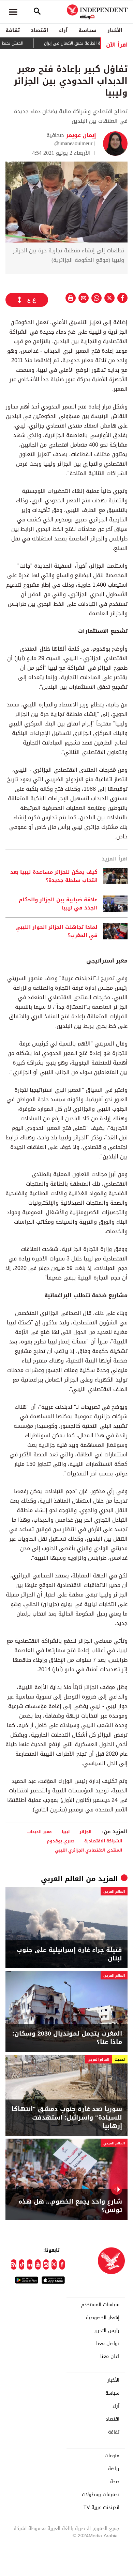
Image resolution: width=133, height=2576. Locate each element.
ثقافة (13, 30)
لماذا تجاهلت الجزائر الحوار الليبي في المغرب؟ (56, 931)
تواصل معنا (108, 2344)
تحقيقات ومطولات (101, 2495)
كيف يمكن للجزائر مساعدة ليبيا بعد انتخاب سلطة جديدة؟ (54, 876)
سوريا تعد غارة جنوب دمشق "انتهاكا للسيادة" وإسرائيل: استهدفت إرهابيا (67, 2118)
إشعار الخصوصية (103, 2318)
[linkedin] (30, 2264)
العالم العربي (62, 1879)
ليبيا (66, 1832)
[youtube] (38, 2264)
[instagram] (46, 2264)
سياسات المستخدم (100, 2305)
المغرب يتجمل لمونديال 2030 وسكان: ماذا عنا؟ (67, 2038)
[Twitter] (54, 2264)
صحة (115, 2482)
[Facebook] (62, 2264)
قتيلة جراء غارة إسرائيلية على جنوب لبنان (69, 1954)
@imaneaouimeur (73, 143)
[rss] (14, 2264)
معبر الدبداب (40, 1832)
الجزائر (85, 1832)
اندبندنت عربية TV (101, 2508)
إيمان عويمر (80, 135)
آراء (63, 30)
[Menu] (13, 12)
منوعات (112, 2456)
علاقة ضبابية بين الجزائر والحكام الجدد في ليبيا (58, 904)
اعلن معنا (110, 2357)
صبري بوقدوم (61, 1841)
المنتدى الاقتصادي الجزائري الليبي (88, 1850)
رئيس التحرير (107, 2331)
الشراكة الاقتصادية (103, 1841)
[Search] (37, 12)
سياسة (87, 30)
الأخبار (115, 30)
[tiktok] (22, 2264)
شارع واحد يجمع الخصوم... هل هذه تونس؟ (70, 2206)
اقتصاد (39, 30)
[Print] (71, 298)
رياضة (114, 2469)
